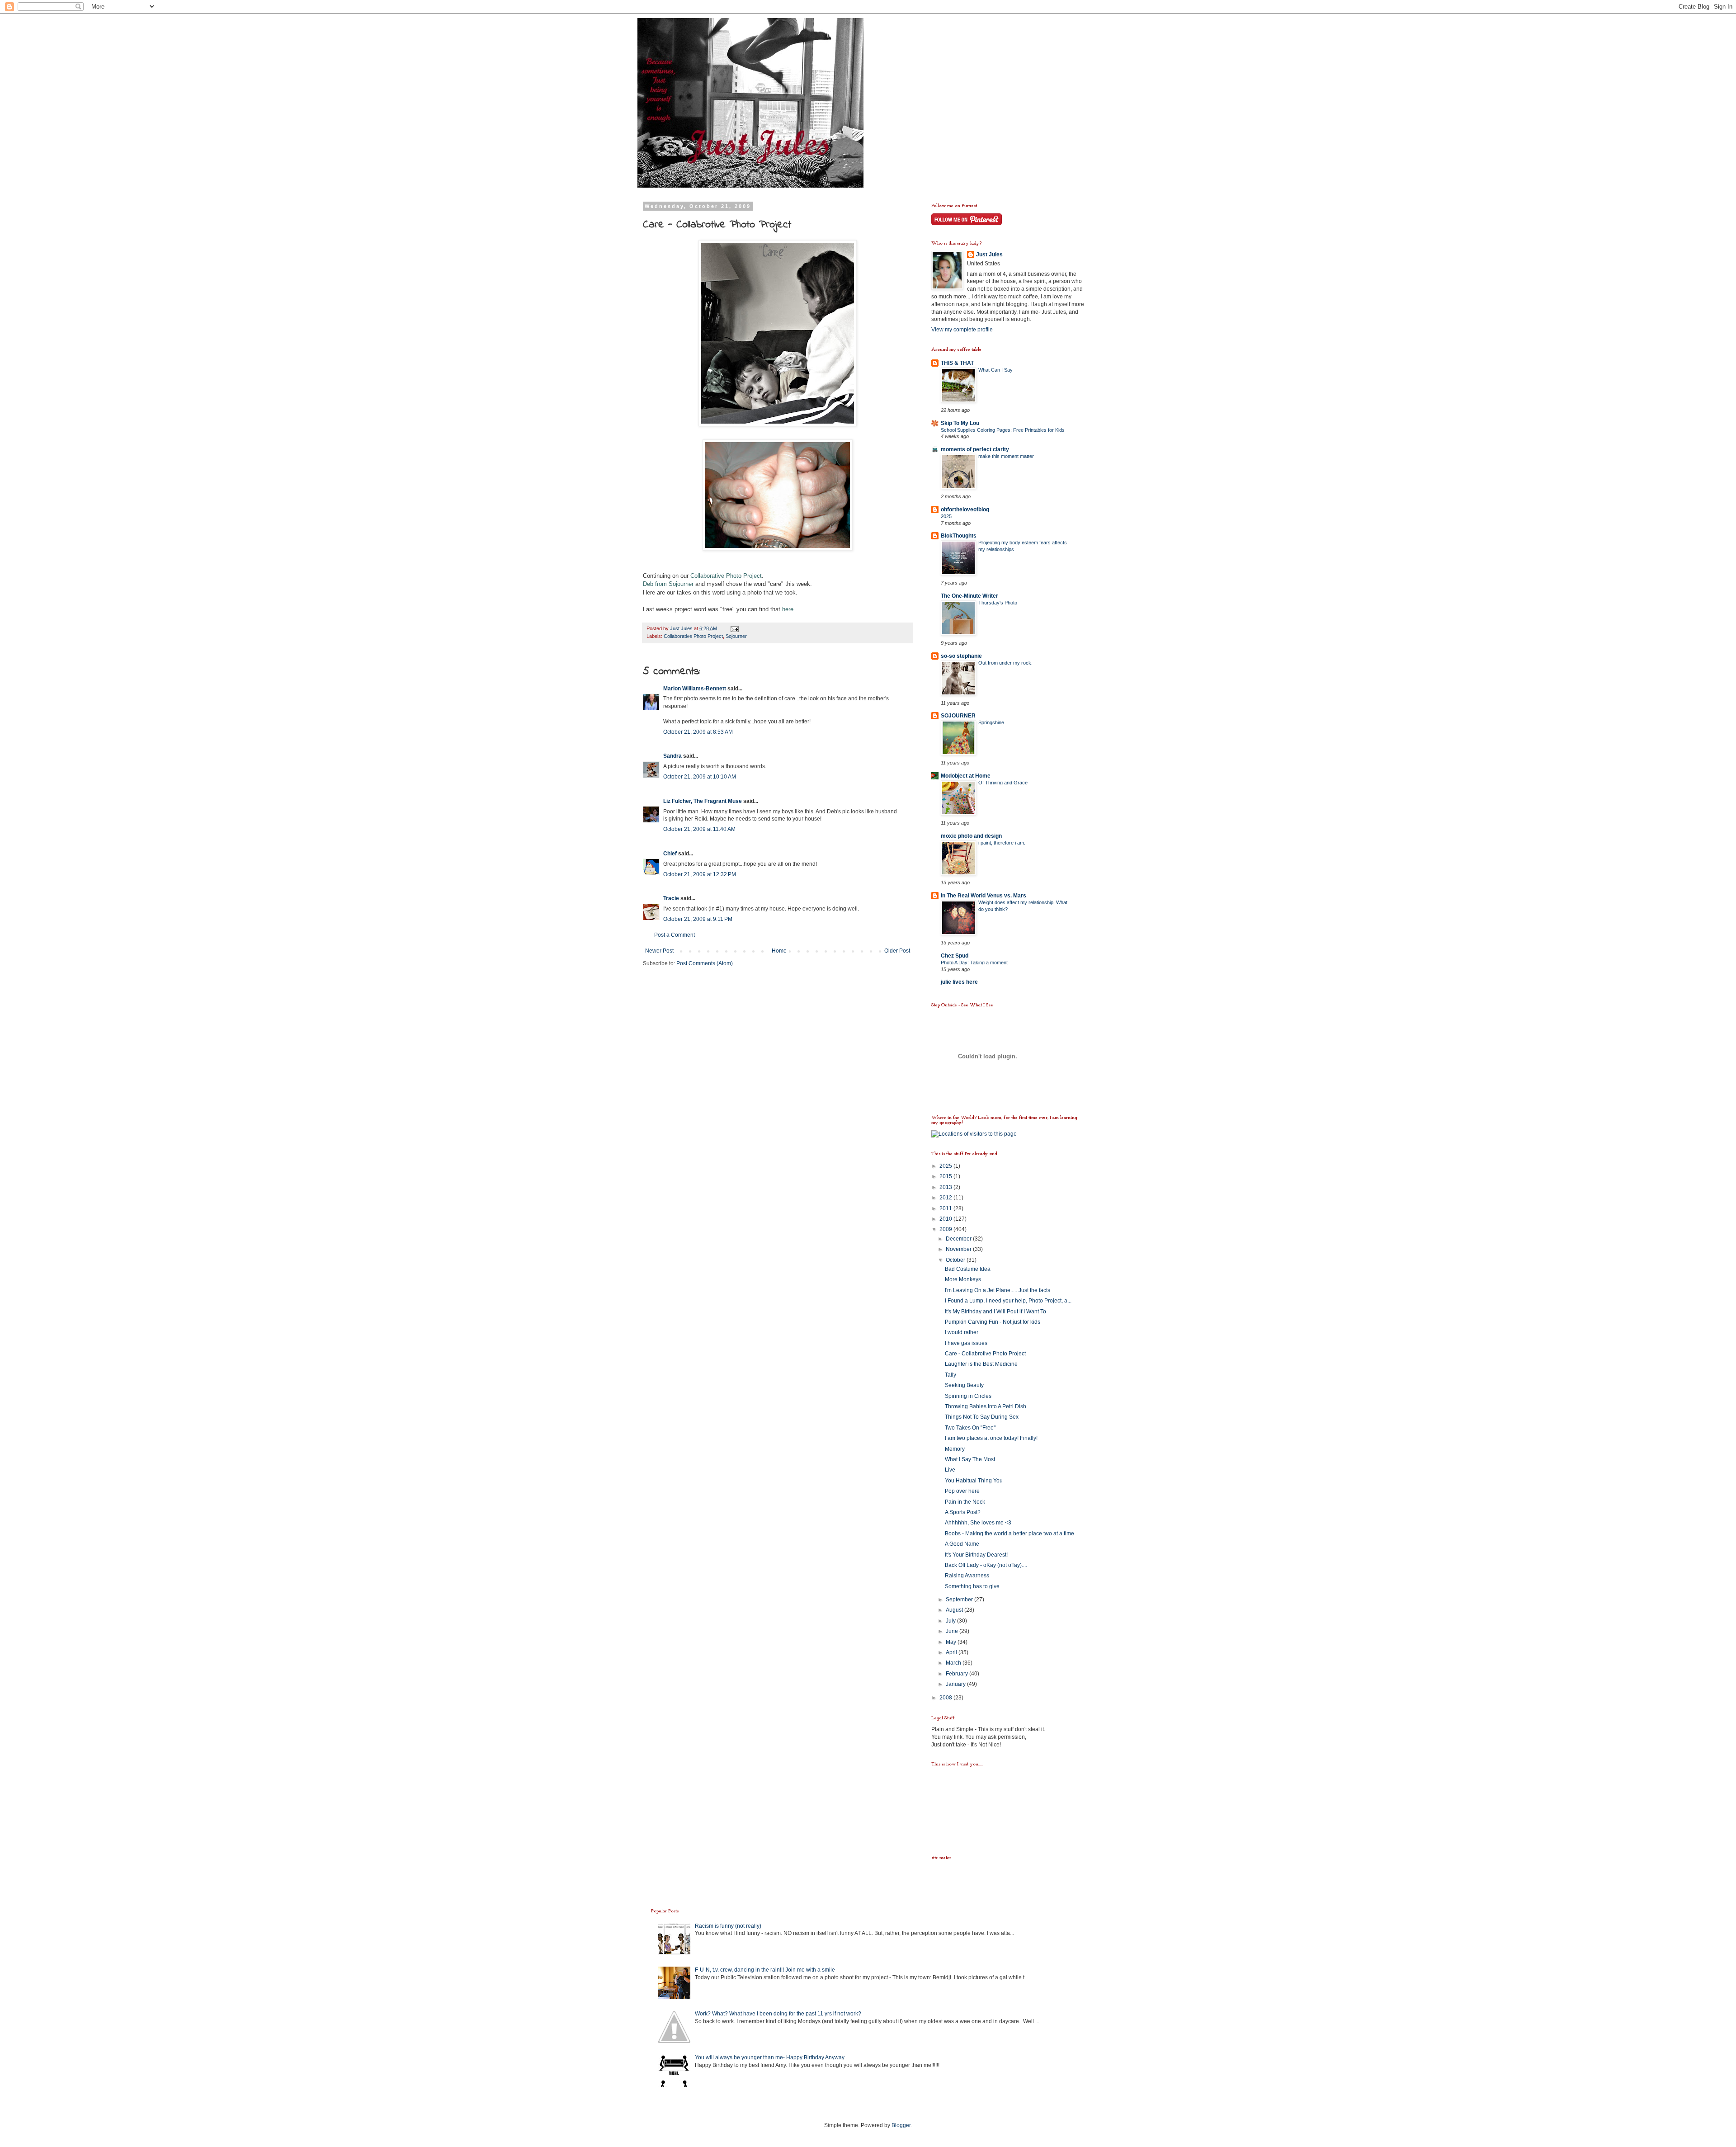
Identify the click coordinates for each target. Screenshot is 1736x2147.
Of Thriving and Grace (1003, 783)
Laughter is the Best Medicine (981, 1364)
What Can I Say (995, 370)
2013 (946, 1187)
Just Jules (989, 255)
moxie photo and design (971, 836)
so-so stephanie (961, 656)
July (951, 1621)
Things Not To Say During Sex (982, 1417)
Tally (951, 1375)
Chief (670, 854)
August (955, 1610)
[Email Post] (734, 628)
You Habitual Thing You (974, 1481)
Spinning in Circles (968, 1396)
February (958, 1674)
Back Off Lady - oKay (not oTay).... (986, 1565)
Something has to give (972, 1586)
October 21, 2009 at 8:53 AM (698, 732)
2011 (946, 1208)
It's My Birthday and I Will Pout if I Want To (995, 1312)
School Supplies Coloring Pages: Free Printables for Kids (1003, 430)
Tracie (671, 898)
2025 (946, 516)
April (952, 1652)
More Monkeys (963, 1279)
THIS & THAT (957, 363)
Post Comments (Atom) (705, 963)
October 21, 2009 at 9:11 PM (698, 919)
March (954, 1663)
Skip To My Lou (960, 423)
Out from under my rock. (1005, 663)
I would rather (962, 1332)
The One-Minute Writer (969, 596)
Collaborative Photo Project (726, 576)
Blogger (901, 2125)
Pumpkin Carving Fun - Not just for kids (993, 1322)
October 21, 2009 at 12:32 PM (700, 874)
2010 (946, 1219)
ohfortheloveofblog (965, 510)
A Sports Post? (963, 1512)
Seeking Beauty (964, 1385)
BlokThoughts (959, 536)
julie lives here (959, 982)
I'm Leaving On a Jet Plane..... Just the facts (998, 1290)
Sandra (672, 756)
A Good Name (962, 1544)
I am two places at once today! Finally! (991, 1438)
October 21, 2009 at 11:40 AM (699, 829)
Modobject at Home (966, 776)
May (952, 1642)
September (960, 1600)
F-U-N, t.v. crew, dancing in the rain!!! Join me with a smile (765, 1970)
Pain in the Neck (965, 1502)
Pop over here (962, 1491)
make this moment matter (1006, 456)
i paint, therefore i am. (1002, 843)
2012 (946, 1198)
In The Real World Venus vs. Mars (984, 896)
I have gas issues (966, 1343)
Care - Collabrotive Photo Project (985, 1354)
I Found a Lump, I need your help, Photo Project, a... (1008, 1301)
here (788, 609)
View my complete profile (962, 330)
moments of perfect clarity (975, 449)
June (953, 1631)
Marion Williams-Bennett (695, 689)
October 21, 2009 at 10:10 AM (700, 777)
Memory (955, 1449)
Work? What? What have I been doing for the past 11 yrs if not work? (778, 2014)
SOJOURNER (958, 716)
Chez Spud (955, 956)
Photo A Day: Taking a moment (974, 963)
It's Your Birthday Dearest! (976, 1555)
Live (950, 1470)
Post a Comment (675, 935)
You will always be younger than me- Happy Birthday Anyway (770, 2057)
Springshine (991, 722)
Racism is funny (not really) (728, 1926)
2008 (946, 1698)
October (956, 1260)
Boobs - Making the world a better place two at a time (1010, 1534)
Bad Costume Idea (968, 1269)
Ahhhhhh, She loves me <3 (978, 1523)
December (959, 1239)
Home (779, 951)
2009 (946, 1229)
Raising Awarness (967, 1576)
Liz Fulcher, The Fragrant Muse (703, 801)
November (959, 1249)
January (956, 1684)
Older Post (897, 951)
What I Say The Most (970, 1459)
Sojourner (736, 636)
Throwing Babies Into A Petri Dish (986, 1406)
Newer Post (659, 951)
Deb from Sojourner (668, 584)
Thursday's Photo (998, 603)
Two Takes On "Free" (970, 1428)
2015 (946, 1176)
